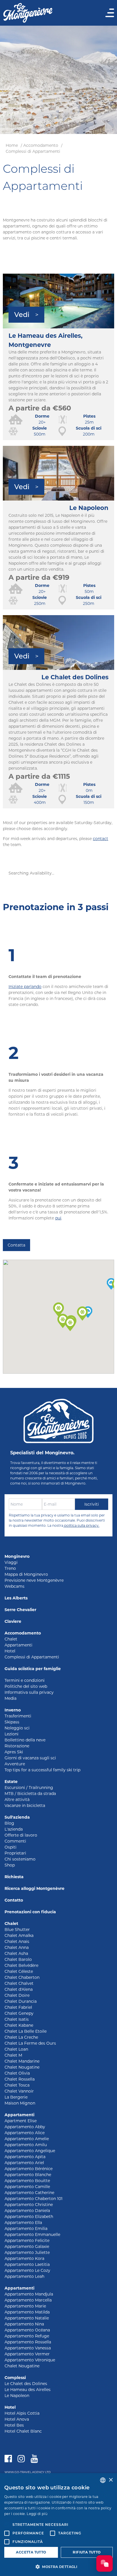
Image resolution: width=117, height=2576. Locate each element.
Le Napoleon (17, 2396)
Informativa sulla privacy (29, 1692)
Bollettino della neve (25, 1740)
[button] (70, 1324)
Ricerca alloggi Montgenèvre (35, 1888)
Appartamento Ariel (24, 2163)
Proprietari (15, 1853)
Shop (10, 1865)
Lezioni (12, 1734)
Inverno (13, 1710)
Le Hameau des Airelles (28, 2390)
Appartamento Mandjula (29, 2294)
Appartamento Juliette (27, 2252)
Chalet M (13, 2055)
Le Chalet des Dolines (26, 2384)
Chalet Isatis (17, 2019)
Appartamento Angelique (30, 2151)
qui (58, 1218)
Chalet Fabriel (18, 2007)
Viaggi (11, 1562)
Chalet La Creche (21, 2037)
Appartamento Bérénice (29, 2169)
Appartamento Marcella (28, 2300)
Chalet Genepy (19, 2013)
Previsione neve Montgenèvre (34, 1580)
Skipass (12, 1722)
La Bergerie (16, 2097)
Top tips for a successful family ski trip (42, 1770)
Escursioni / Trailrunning (29, 1788)
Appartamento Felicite (27, 2240)
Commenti (15, 1841)
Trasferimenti (18, 1716)
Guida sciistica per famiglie (33, 1669)
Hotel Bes (14, 2425)
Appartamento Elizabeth (29, 2217)
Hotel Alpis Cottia (22, 2413)
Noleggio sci (17, 1728)
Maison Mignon (20, 2103)
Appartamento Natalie (27, 2318)
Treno (10, 1568)
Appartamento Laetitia (27, 2264)
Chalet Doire (17, 1995)
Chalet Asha (16, 1953)
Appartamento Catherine (29, 2193)
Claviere (13, 1621)
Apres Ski (14, 1752)
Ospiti (11, 1847)
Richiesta (14, 1877)
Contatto (14, 1900)
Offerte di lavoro (21, 1835)
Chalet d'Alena (19, 1989)
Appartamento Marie (25, 2306)
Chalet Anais (17, 1941)
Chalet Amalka (19, 1935)
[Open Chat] (105, 2563)
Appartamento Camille (27, 2187)
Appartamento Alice (25, 2133)
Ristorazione (17, 1746)
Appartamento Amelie (27, 2139)
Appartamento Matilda (27, 2312)
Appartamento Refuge (27, 2336)
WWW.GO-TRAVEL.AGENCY (24, 2472)
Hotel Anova (17, 2419)
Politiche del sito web (26, 1686)
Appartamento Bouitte (27, 2181)
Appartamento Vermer (27, 2354)
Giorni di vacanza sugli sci (30, 1758)
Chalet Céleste (19, 1971)
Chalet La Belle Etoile (26, 2031)
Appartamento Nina (24, 2324)
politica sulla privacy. (81, 1525)
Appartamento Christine (29, 2205)
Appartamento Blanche (28, 2175)
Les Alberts (16, 1598)
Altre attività (17, 1800)
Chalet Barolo (18, 1959)
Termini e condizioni (25, 1680)
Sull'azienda (17, 1817)
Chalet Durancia (21, 2001)
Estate (11, 1782)
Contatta (16, 1245)
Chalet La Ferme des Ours (30, 2043)
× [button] (111, 2480)
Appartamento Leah (24, 2276)
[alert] (58, 2525)
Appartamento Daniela (27, 2211)
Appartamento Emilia (26, 2229)
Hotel (10, 1651)
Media (11, 1698)
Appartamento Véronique (30, 2360)
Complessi (15, 2378)
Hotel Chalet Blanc (23, 2431)
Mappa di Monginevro (26, 1574)
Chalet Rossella (20, 2079)
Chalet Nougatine (22, 2067)
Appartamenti (18, 1645)
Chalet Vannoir (19, 2091)
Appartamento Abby (25, 2127)
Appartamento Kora (24, 2258)
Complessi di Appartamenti (33, 151)
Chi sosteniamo (20, 1859)
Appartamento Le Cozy (27, 2270)
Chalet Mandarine (22, 2061)
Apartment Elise (21, 2121)
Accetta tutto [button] (31, 2552)
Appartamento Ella (23, 2223)
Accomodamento (41, 145)
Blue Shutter (17, 1930)
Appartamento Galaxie (27, 2246)
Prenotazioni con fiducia (30, 1912)
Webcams (14, 1586)
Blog (9, 1823)
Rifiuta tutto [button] (87, 2552)
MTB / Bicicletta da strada (30, 1794)
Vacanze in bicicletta (25, 1806)
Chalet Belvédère (21, 1965)
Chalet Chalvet (19, 1983)
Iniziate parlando (25, 987)
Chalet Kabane (19, 2025)
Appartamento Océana (27, 2330)
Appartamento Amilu (26, 2145)
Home (12, 145)
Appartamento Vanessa (28, 2348)
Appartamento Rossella (28, 2342)
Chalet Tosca (17, 2085)
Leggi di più (37, 2514)
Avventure (15, 1764)
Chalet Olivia (17, 2073)
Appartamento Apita (25, 2157)
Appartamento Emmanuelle (32, 2235)
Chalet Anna (17, 1947)
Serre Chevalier (20, 1610)
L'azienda (14, 1829)
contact (101, 839)
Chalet (11, 1639)
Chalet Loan (16, 2049)
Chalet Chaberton (22, 1977)
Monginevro (17, 1556)
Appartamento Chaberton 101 (34, 2199)
